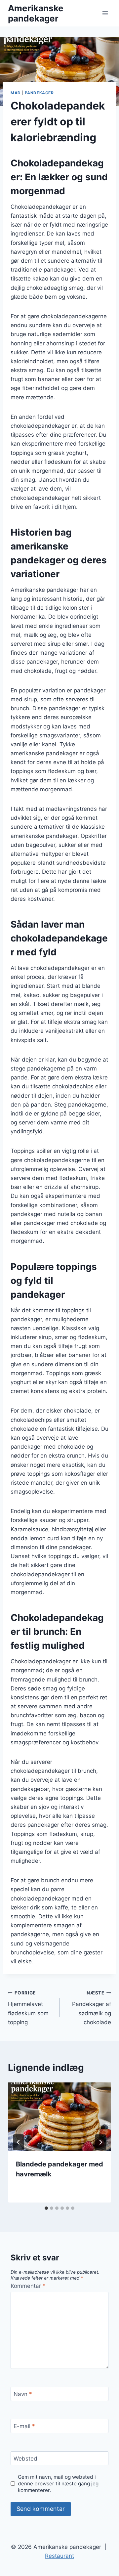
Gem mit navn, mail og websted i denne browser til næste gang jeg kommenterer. (58, 2484)
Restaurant (59, 2556)
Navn (23, 2394)
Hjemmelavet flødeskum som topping (28, 2008)
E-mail (24, 2426)
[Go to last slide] (19, 2142)
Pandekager (39, 93)
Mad (16, 93)
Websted (25, 2459)
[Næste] (100, 2142)
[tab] (46, 2208)
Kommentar (28, 2286)
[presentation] (59, 2117)
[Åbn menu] (105, 13)
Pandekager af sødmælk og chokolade (92, 2008)
